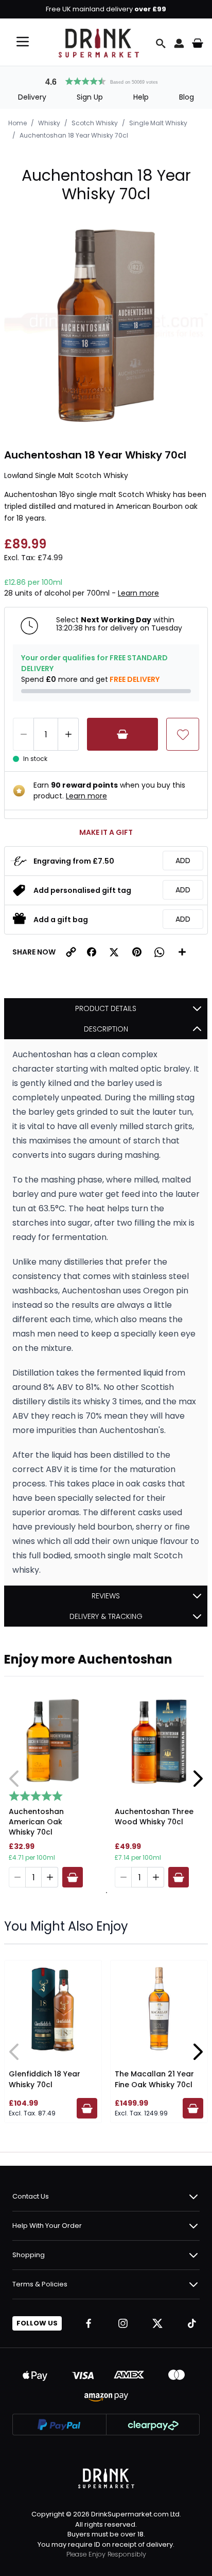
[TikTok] (192, 2323)
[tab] (105, 1893)
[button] (106, 80)
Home (17, 123)
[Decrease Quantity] (23, 734)
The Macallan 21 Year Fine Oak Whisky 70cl (154, 2079)
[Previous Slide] (14, 1779)
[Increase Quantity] (68, 734)
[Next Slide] (198, 1779)
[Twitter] (157, 2323)
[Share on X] (114, 952)
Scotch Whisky (95, 123)
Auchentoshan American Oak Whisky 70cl (36, 1822)
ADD (183, 861)
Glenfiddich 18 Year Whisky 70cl (45, 2079)
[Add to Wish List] (183, 734)
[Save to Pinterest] (137, 952)
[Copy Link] (71, 952)
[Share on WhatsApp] (160, 952)
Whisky (49, 123)
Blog (187, 97)
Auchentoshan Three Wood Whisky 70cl (154, 1817)
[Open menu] (23, 42)
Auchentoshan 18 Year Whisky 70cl (74, 135)
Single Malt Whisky (158, 123)
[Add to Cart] (122, 734)
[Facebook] (89, 2323)
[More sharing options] (182, 952)
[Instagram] (123, 2323)
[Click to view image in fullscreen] (106, 326)
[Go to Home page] (99, 43)
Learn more (138, 593)
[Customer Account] (179, 43)
